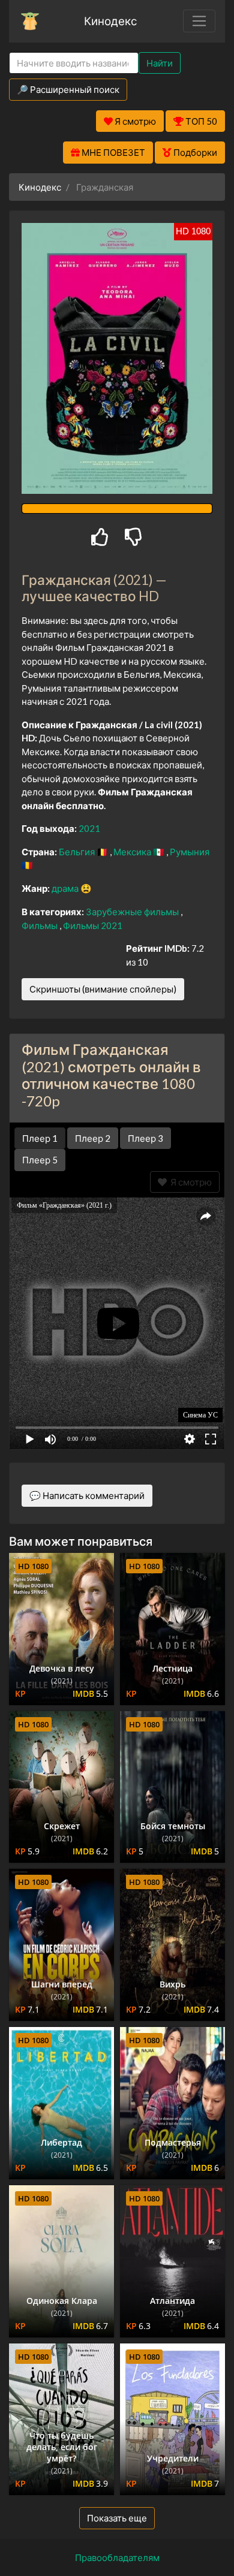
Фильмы (40, 925)
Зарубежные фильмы (133, 912)
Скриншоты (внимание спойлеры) (103, 989)
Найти (160, 63)
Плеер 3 (145, 1138)
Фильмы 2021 (93, 925)
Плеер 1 (40, 1138)
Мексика (133, 852)
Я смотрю (189, 1182)
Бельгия (78, 852)
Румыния (190, 852)
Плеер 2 (93, 1138)
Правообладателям (117, 2557)
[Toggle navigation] (199, 21)
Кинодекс (110, 21)
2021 (89, 828)
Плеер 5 (40, 1160)
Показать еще (117, 2518)
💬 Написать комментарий (87, 1495)
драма (66, 888)
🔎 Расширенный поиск (68, 89)
